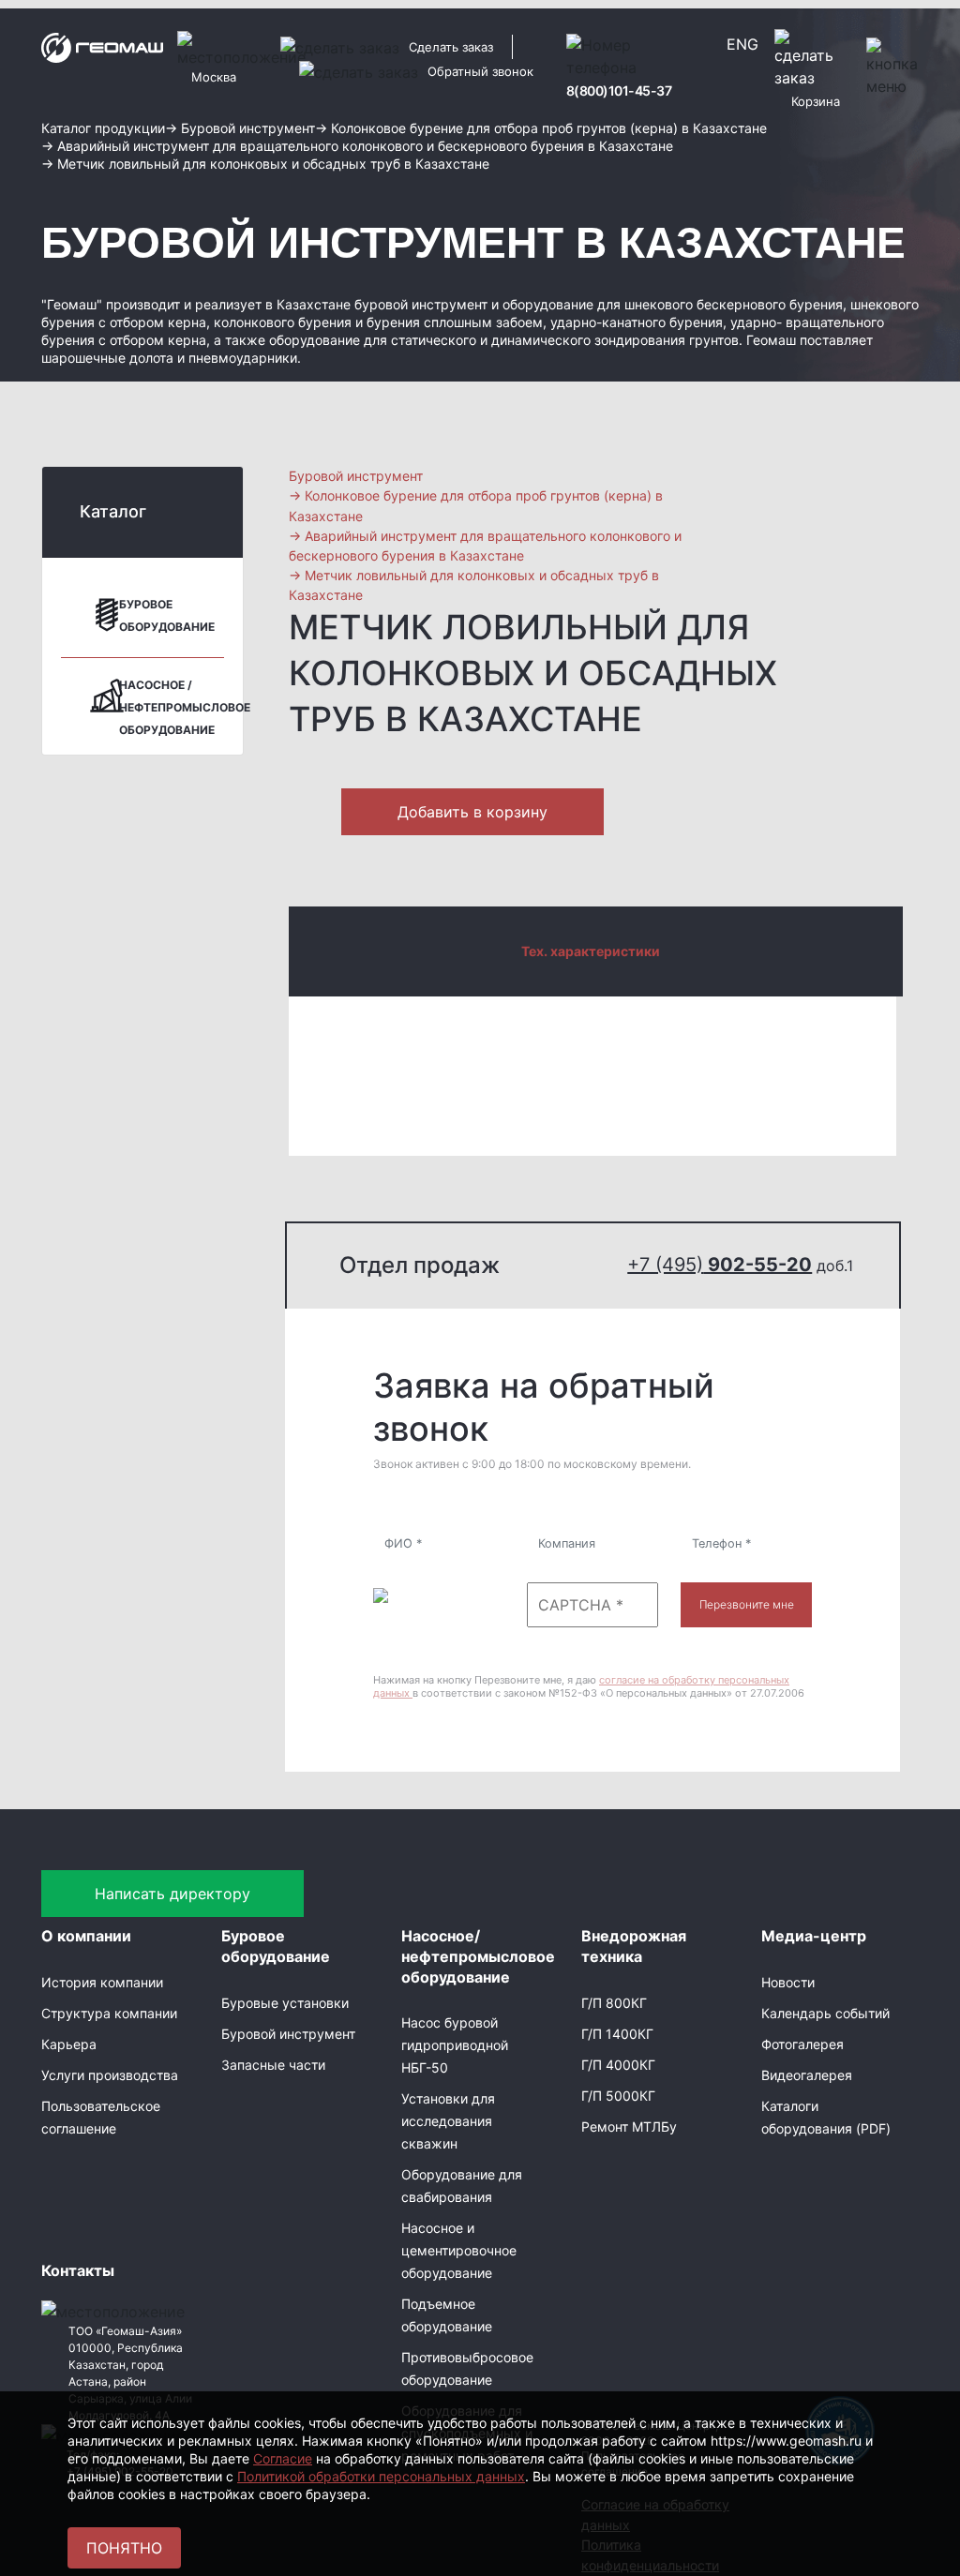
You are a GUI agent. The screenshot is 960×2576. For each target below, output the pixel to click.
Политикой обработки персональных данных (381, 2476)
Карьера (69, 2044)
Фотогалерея (802, 2044)
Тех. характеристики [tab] (591, 951)
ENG (742, 44)
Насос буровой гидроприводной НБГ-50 (455, 2045)
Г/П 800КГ (614, 2003)
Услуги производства (110, 2075)
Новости (788, 1982)
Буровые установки (285, 2003)
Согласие (283, 2458)
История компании (102, 1982)
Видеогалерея (807, 2075)
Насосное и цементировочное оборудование (459, 2250)
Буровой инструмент (288, 2034)
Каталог (113, 511)
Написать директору (172, 1894)
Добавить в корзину (472, 812)
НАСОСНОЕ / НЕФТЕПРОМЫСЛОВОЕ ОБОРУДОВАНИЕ (185, 707)
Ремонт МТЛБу (629, 2127)
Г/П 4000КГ (618, 2065)
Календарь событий (825, 2013)
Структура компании (109, 2013)
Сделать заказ (451, 47)
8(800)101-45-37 (619, 90)
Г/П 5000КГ (618, 2096)
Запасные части (273, 2065)
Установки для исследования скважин (448, 2121)
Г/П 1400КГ (617, 2034)
